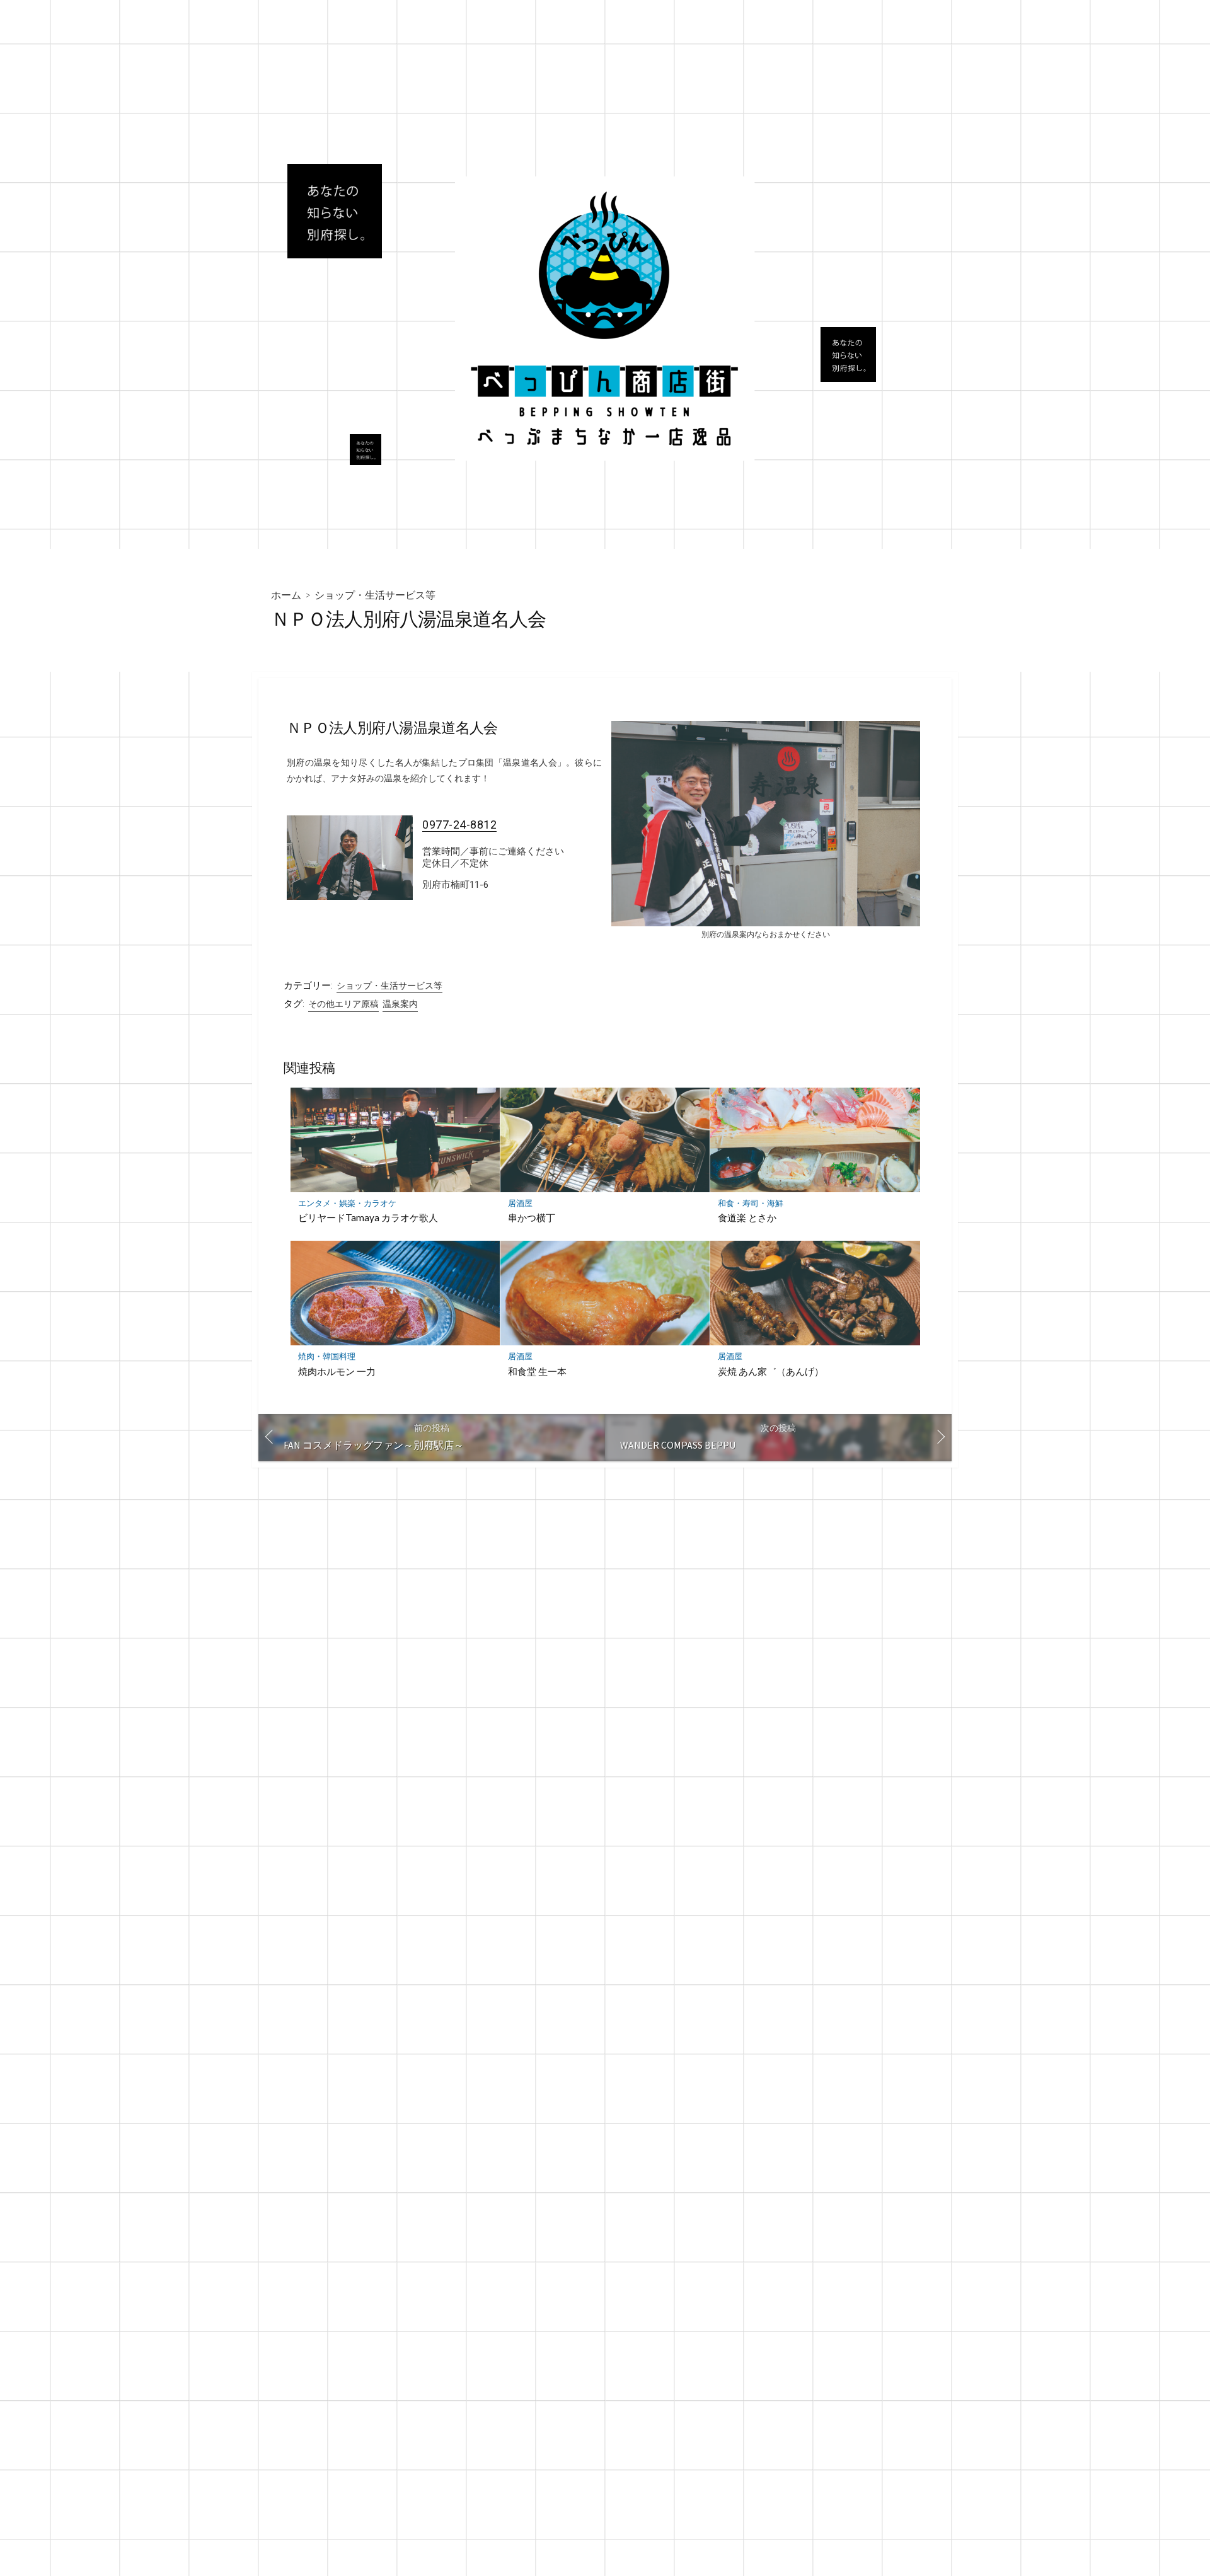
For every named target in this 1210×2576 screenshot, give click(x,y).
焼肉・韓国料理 (327, 1356)
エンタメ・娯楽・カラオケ (347, 1203)
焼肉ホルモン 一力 (337, 1371)
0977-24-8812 (459, 825)
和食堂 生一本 (537, 1371)
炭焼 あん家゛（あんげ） (771, 1371)
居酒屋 (520, 1203)
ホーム (286, 595)
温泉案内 (400, 1004)
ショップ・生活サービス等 (375, 595)
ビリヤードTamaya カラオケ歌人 (368, 1217)
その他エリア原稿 (343, 1004)
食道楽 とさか (747, 1217)
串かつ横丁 (532, 1217)
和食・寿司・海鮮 (751, 1203)
